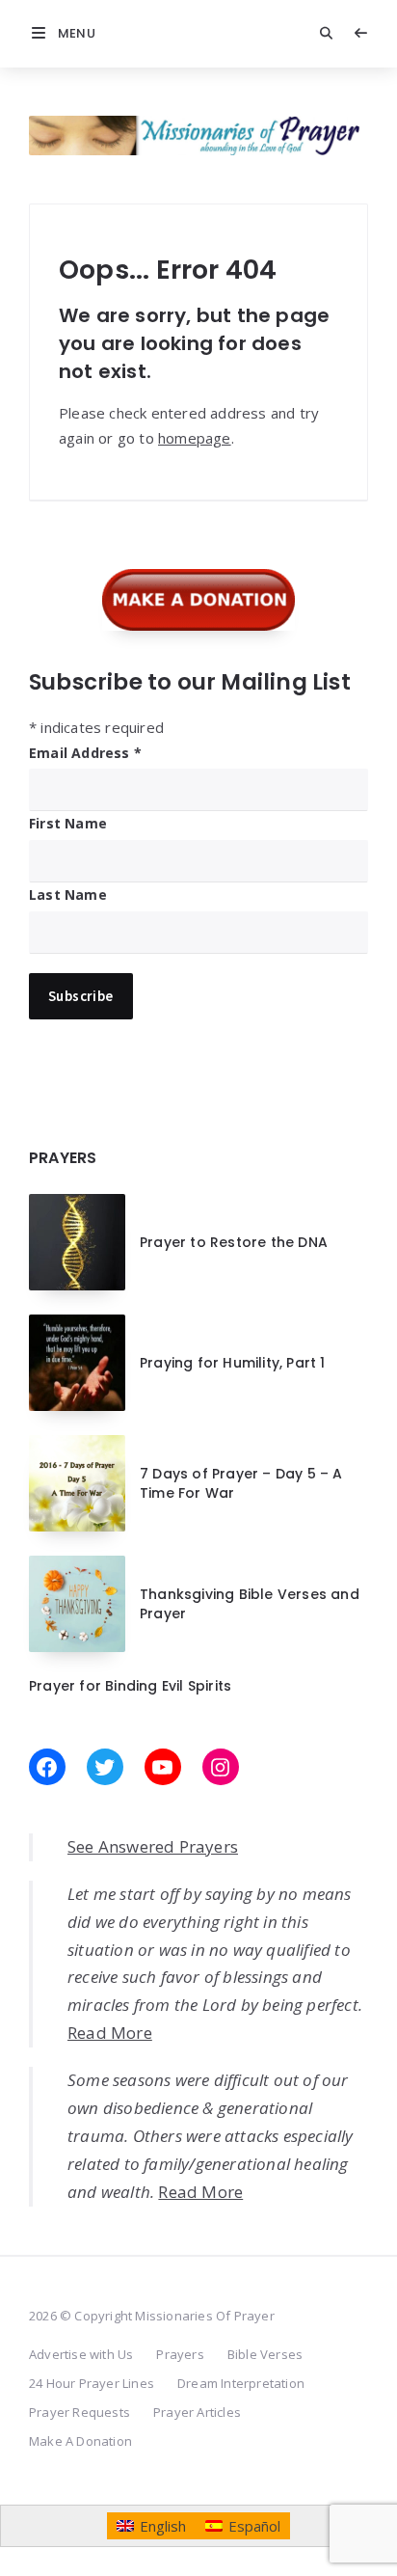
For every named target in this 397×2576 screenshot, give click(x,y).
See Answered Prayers (153, 1846)
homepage (195, 438)
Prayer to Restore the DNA (234, 1242)
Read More (110, 2033)
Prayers (180, 2354)
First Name (68, 823)
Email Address (85, 753)
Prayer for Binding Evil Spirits (130, 1686)
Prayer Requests (79, 2412)
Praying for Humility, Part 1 (233, 1363)
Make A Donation (80, 2441)
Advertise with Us (81, 2354)
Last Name (68, 895)
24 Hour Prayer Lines (92, 2383)
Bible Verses (265, 2354)
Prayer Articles (197, 2412)
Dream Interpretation (241, 2383)
